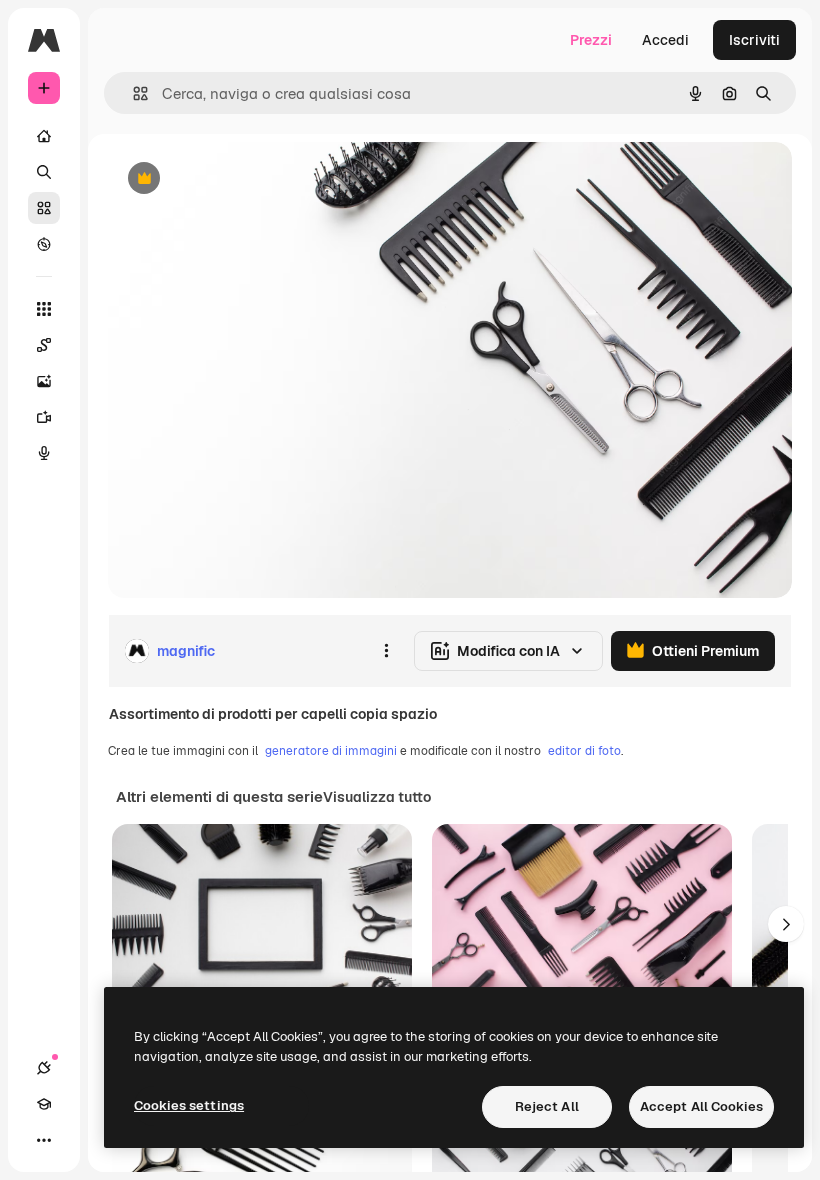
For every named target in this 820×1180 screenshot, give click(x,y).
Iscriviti (754, 40)
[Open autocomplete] (132, 93)
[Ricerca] (44, 172)
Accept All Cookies (701, 1106)
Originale (240, 179)
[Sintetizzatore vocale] (44, 453)
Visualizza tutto (377, 797)
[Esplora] (44, 244)
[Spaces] (44, 345)
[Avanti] (786, 924)
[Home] (44, 136)
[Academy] (44, 1104)
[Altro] (44, 1140)
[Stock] (44, 208)
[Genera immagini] (44, 381)
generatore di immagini (331, 751)
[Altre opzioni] (386, 651)
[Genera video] (44, 417)
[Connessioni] (44, 1068)
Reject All (547, 1106)
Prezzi (591, 40)
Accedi (665, 40)
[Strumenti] (44, 309)
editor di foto (584, 751)
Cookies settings (189, 1105)
